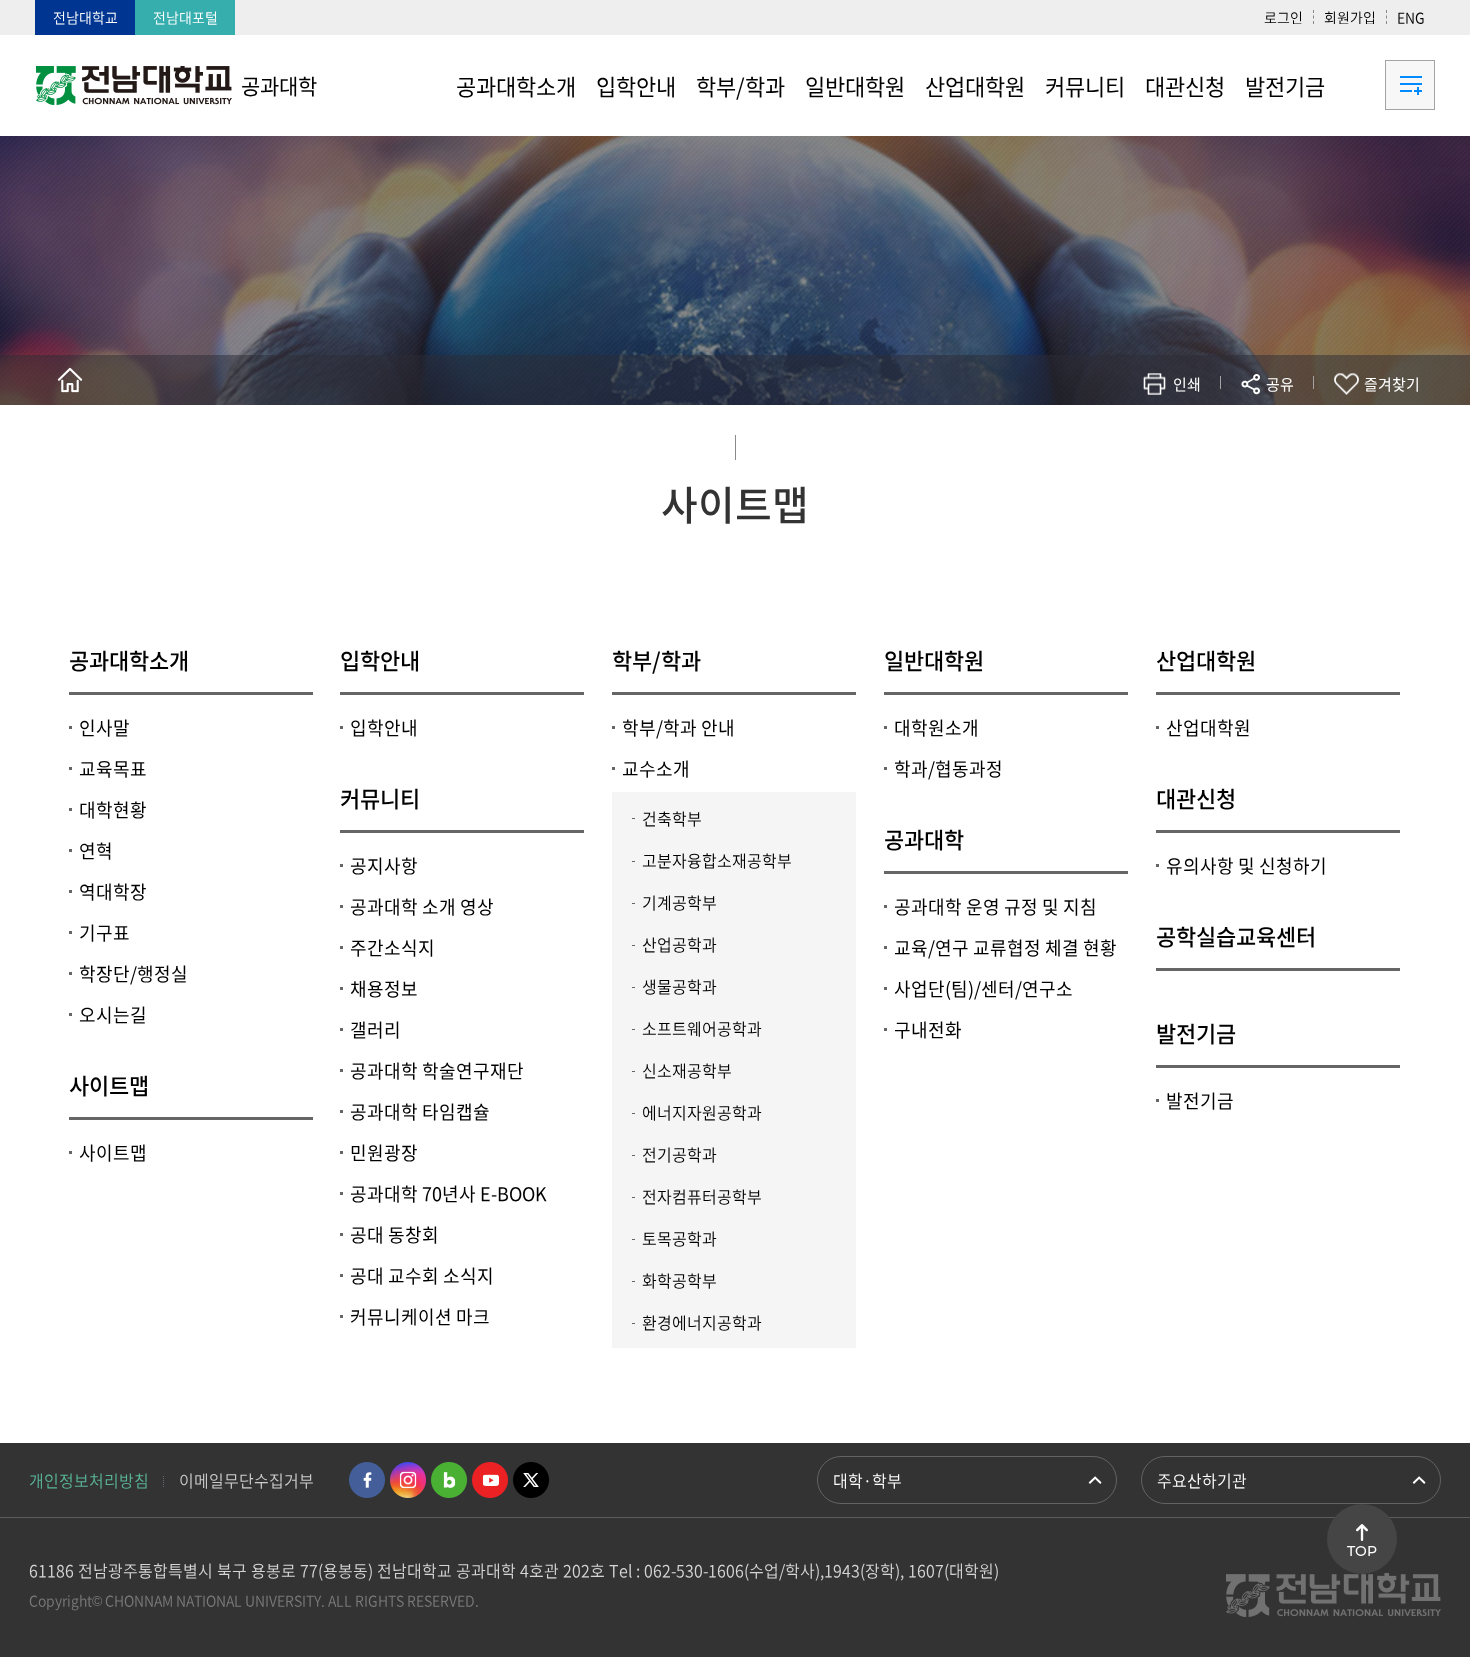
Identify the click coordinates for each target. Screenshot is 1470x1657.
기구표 (104, 932)
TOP (1362, 1551)
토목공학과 (679, 1238)
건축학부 (672, 818)
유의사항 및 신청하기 (1246, 865)
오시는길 (113, 1014)
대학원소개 (936, 727)
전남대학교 (85, 17)
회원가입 (1350, 17)
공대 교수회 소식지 (422, 1275)
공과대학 (924, 838)
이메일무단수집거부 (246, 1480)
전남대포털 (185, 17)
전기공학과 (679, 1154)
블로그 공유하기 (1191, 442)
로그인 (1283, 17)
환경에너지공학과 (702, 1322)
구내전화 (928, 1029)
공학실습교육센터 (1236, 935)
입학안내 (380, 659)
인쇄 (1187, 384)
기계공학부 (679, 902)
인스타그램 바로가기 (408, 1480)
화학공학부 (679, 1280)
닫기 (1293, 431)
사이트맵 (109, 1084)
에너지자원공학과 (702, 1112)
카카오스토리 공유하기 (1131, 442)
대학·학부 (867, 1480)
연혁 (96, 850)
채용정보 (384, 988)
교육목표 (113, 768)
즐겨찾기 (1392, 384)
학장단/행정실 (133, 973)
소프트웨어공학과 (702, 1028)
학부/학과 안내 (678, 727)
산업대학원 (1206, 659)
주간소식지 (392, 947)
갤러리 (375, 1029)
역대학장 (113, 891)
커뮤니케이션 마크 (420, 1316)
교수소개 (656, 768)
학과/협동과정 (948, 768)
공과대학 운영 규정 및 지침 (995, 906)
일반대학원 (934, 659)
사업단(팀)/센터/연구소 (983, 988)
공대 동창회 (394, 1234)
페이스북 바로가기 (367, 1480)
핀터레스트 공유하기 (1161, 442)
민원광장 (384, 1152)
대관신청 (1196, 797)
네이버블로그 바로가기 (449, 1480)
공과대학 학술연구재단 (437, 1070)
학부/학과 (656, 659)
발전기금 (1196, 1032)
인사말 (104, 727)
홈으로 (70, 380)
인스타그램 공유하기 (1221, 442)
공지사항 (384, 865)
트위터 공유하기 (1101, 442)
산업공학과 (679, 944)
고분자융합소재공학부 (717, 860)
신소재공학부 (687, 1070)
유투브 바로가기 (490, 1480)
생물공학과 (679, 986)
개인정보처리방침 (89, 1480)
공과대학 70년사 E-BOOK (448, 1193)
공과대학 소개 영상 (422, 906)
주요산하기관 (1202, 1480)
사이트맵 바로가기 (1385, 85)
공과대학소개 (129, 659)
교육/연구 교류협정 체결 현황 (1005, 947)
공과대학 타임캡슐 (420, 1111)
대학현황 (113, 809)
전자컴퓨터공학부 (702, 1196)
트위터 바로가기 (531, 1480)
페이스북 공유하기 (1071, 442)
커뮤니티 (380, 797)
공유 (1280, 384)
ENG (1411, 17)
